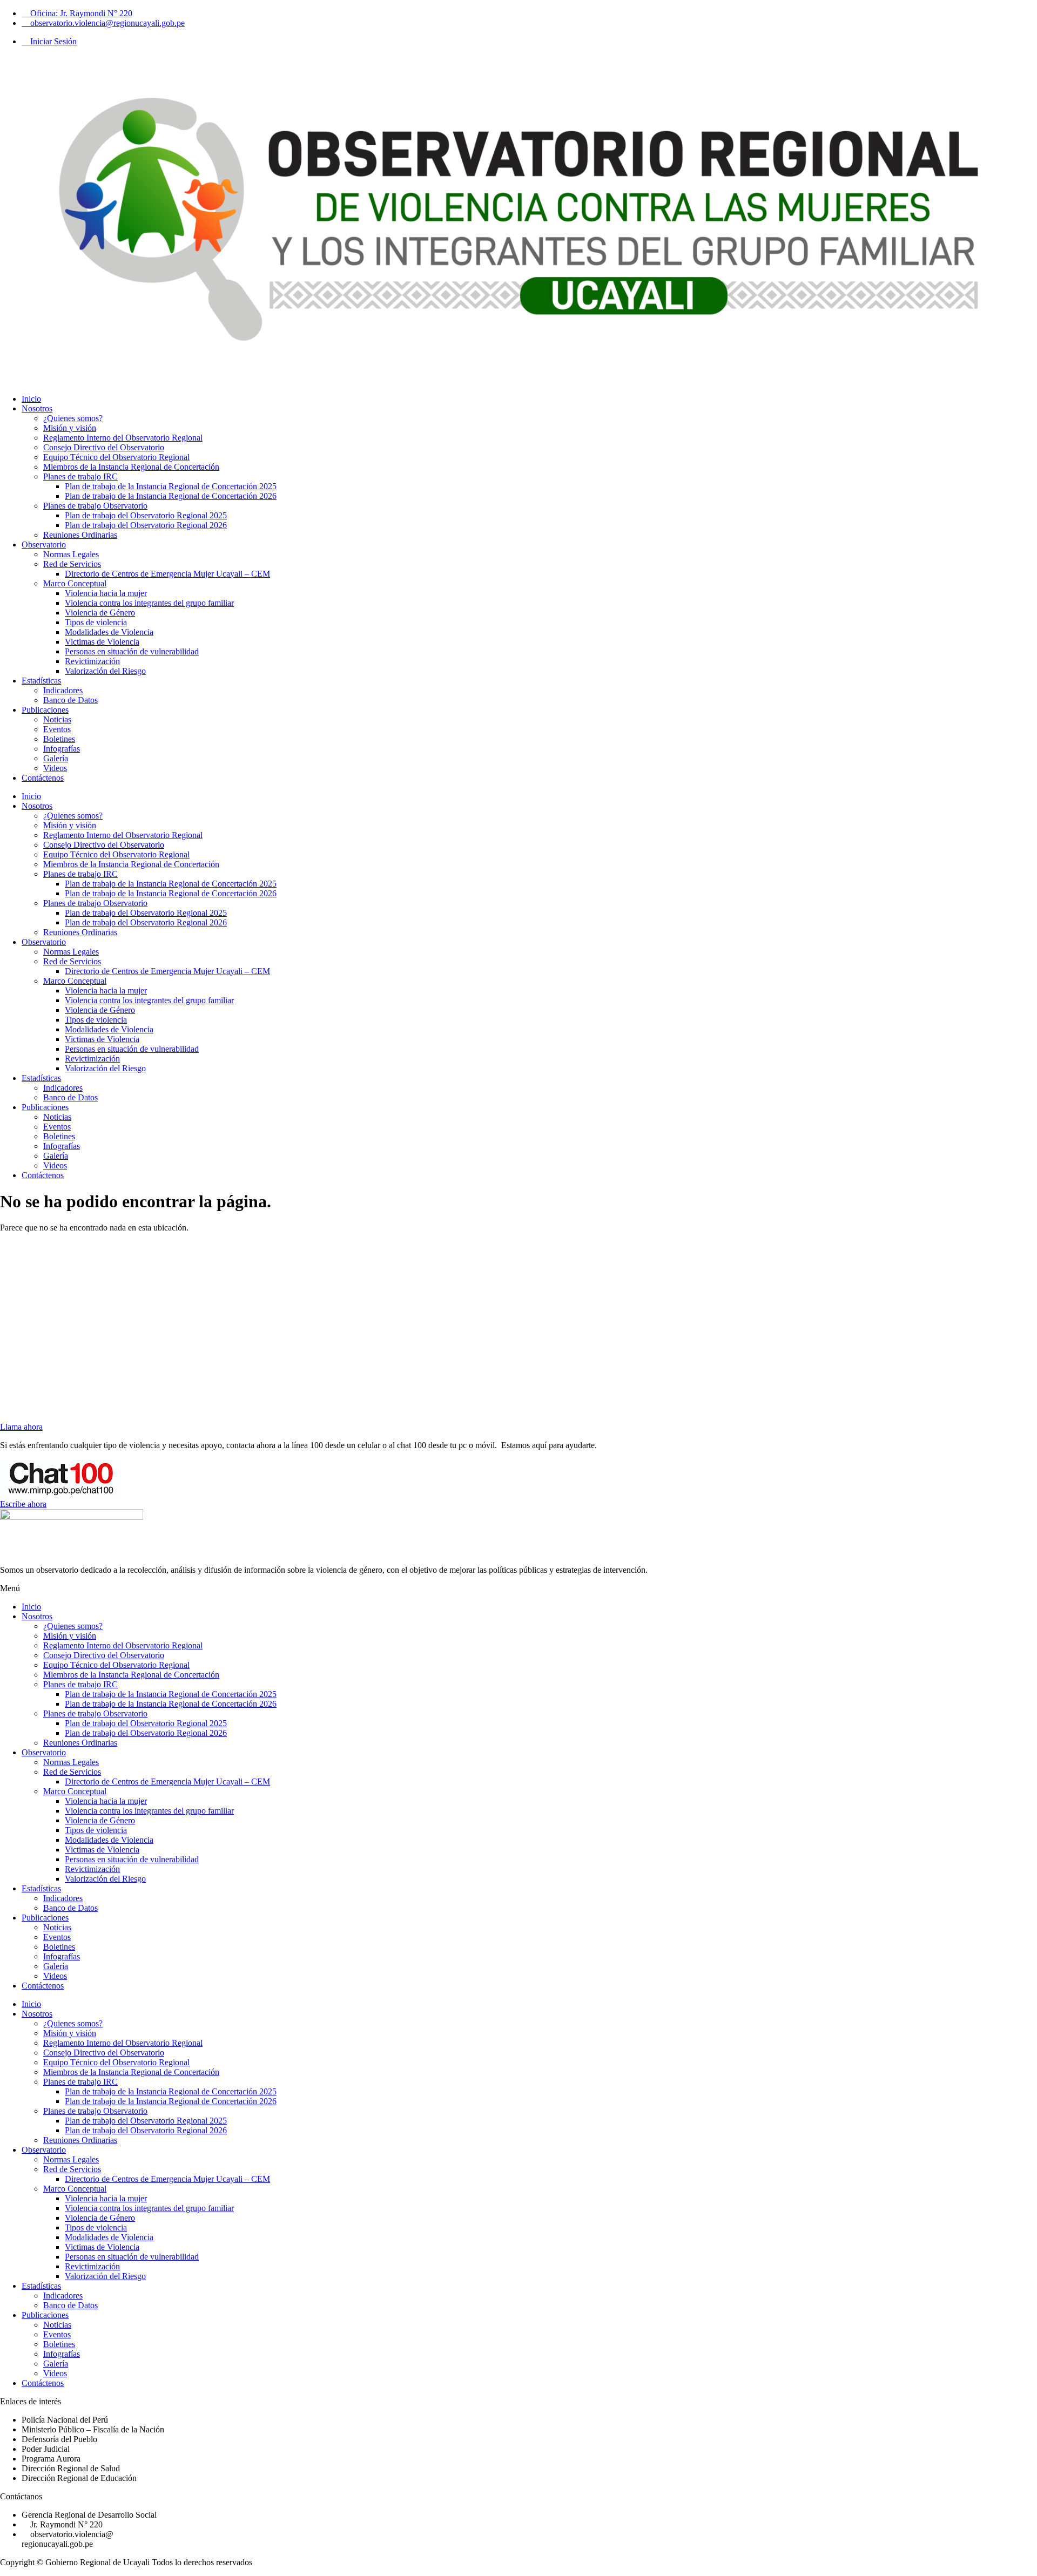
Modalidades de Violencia (109, 632)
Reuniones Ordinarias (80, 535)
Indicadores (63, 690)
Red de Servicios (72, 564)
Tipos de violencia (96, 622)
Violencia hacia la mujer (106, 593)
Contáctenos (43, 778)
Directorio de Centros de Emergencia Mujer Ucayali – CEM (167, 574)
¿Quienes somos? (73, 418)
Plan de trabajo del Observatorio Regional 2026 (146, 525)
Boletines (59, 739)
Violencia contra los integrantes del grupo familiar (149, 603)
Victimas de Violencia (102, 642)
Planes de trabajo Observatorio (95, 506)
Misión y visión (70, 428)
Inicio (31, 399)
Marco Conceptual (75, 583)
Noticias (57, 719)
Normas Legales (71, 554)
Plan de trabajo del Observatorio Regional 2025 (146, 515)
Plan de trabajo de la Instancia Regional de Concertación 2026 (171, 496)
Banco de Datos (70, 700)
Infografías (62, 749)
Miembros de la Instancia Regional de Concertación (131, 467)
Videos (55, 768)
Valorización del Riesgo (105, 671)
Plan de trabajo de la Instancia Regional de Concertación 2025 (171, 486)
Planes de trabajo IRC (80, 476)
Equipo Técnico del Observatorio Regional (116, 457)
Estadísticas (41, 681)
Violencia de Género (100, 613)
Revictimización (92, 661)
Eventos (57, 729)
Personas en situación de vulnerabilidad (132, 651)
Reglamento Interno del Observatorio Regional (123, 438)
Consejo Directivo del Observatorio (104, 447)
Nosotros (37, 408)
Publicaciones (45, 710)
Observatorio (44, 545)
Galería (56, 758)
